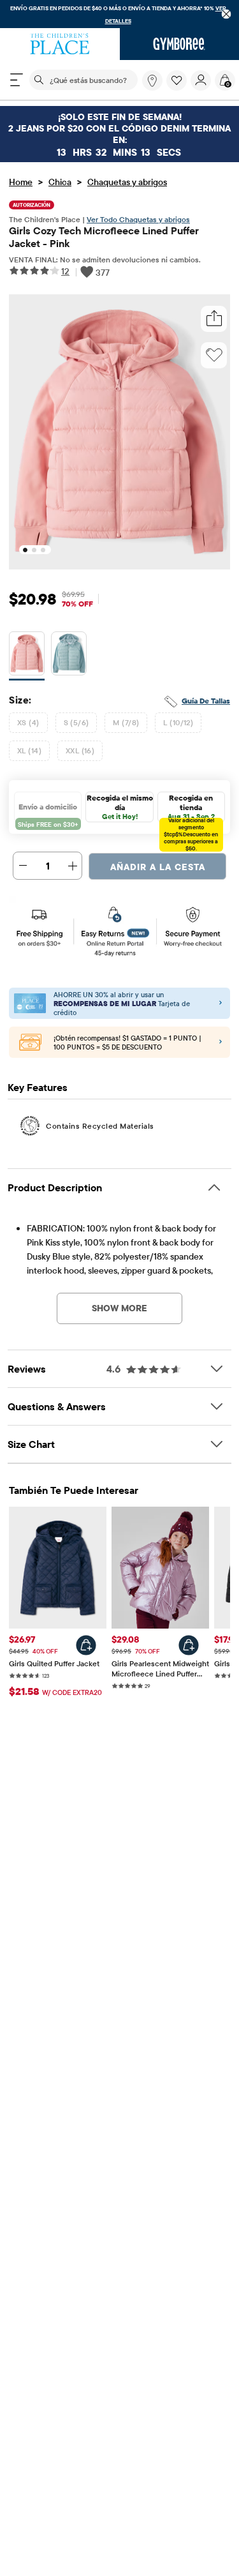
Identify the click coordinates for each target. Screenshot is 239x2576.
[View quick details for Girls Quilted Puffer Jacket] (86, 1645)
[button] (177, 80)
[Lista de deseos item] (178, 87)
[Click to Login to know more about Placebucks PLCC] (221, 1043)
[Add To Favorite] (214, 355)
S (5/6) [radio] (76, 722)
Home (21, 182)
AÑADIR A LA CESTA (158, 867)
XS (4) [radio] (28, 722)
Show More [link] (119, 1308)
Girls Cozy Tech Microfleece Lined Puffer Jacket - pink (104, 237)
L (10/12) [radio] (178, 722)
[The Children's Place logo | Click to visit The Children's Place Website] (60, 44)
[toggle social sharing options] (214, 319)
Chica (60, 182)
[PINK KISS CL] (27, 656)
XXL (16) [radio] (80, 750)
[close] (227, 14)
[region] (119, 14)
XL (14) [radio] (29, 750)
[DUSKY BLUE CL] (69, 656)
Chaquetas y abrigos (127, 182)
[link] (152, 80)
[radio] (27, 654)
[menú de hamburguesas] (17, 80)
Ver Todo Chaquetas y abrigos (138, 219)
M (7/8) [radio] (126, 722)
